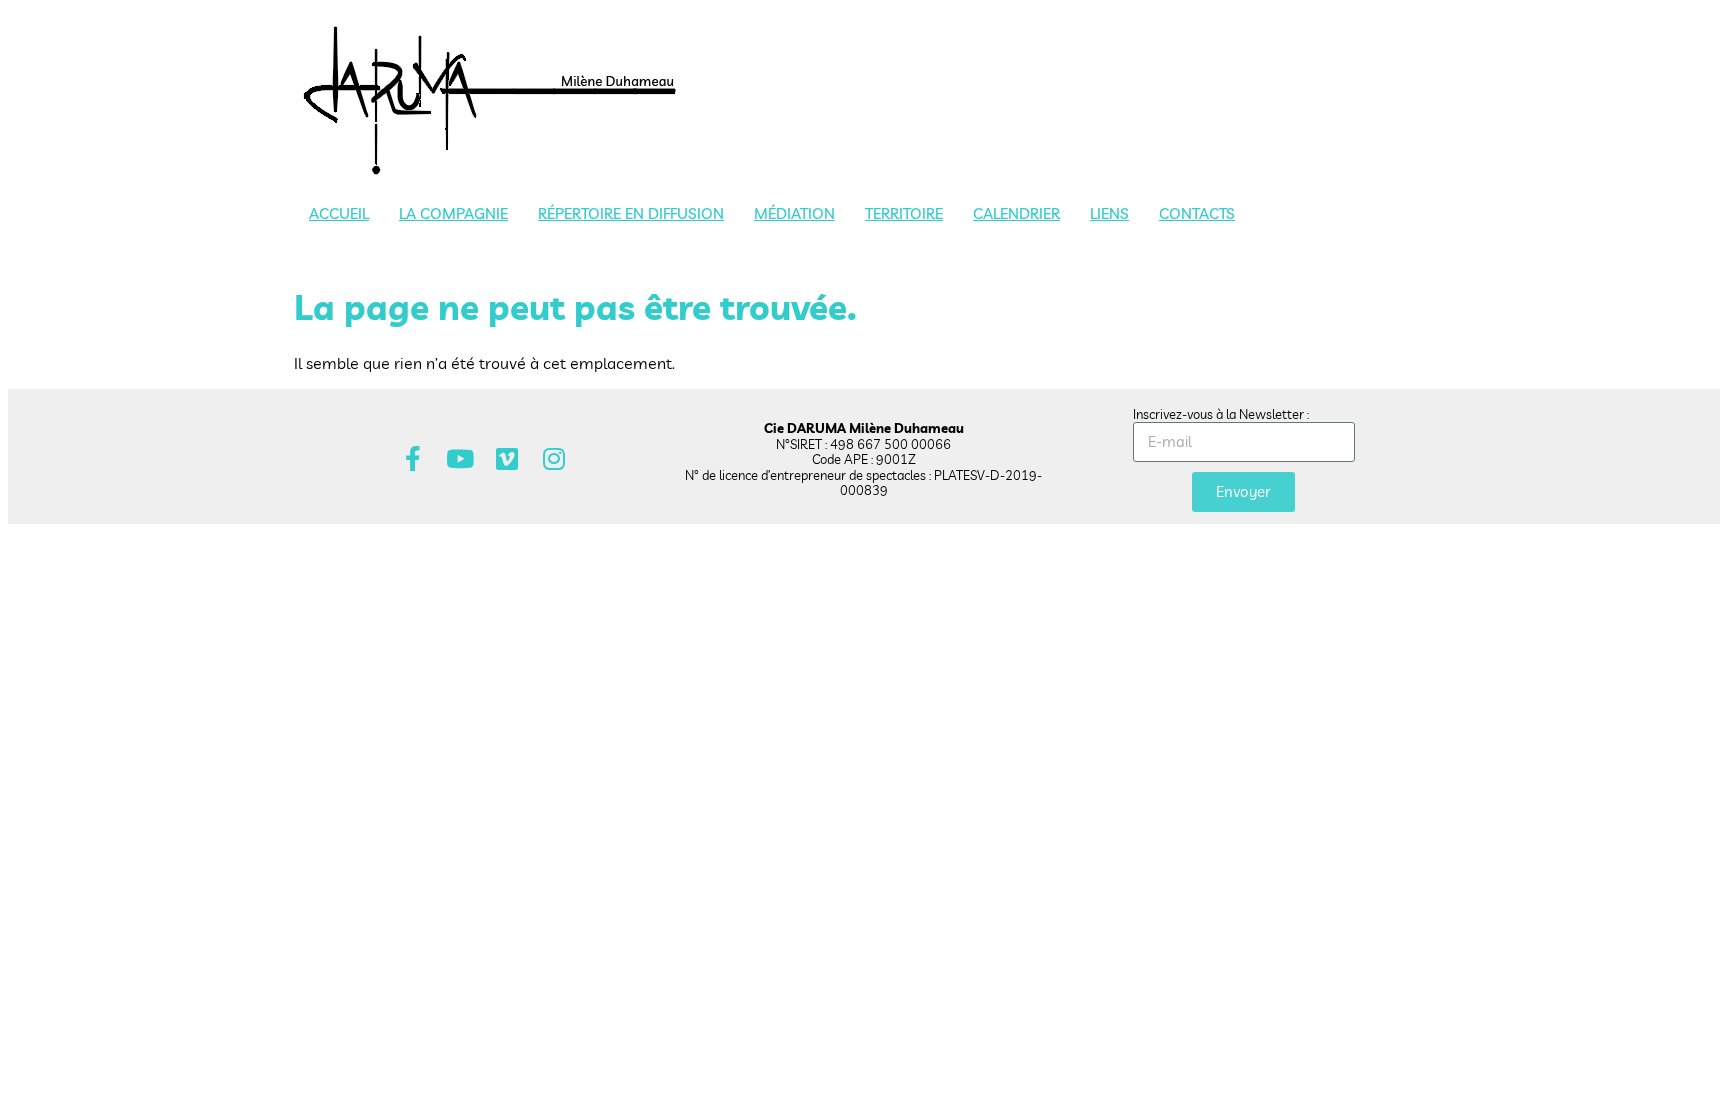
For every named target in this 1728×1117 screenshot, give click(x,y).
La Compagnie (453, 213)
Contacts (1197, 213)
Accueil (339, 213)
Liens (1109, 213)
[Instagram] (554, 458)
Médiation (794, 213)
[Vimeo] (507, 458)
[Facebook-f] (413, 458)
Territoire (904, 213)
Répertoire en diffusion (631, 213)
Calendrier (1016, 213)
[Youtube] (460, 458)
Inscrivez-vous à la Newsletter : (1221, 414)
